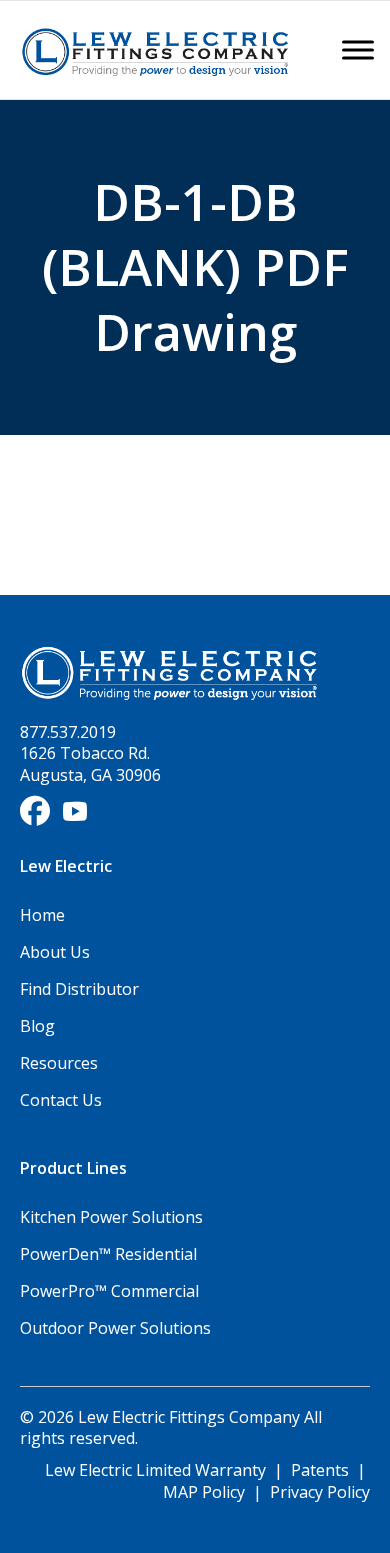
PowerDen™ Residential (108, 1254)
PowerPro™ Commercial (109, 1291)
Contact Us (61, 1100)
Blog (37, 1026)
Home (42, 915)
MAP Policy (204, 1492)
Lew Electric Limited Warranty (157, 1470)
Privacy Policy (320, 1492)
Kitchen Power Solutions (111, 1217)
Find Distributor (79, 989)
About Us (55, 952)
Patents (320, 1470)
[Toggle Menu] (358, 50)
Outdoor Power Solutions (115, 1328)
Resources (59, 1063)
